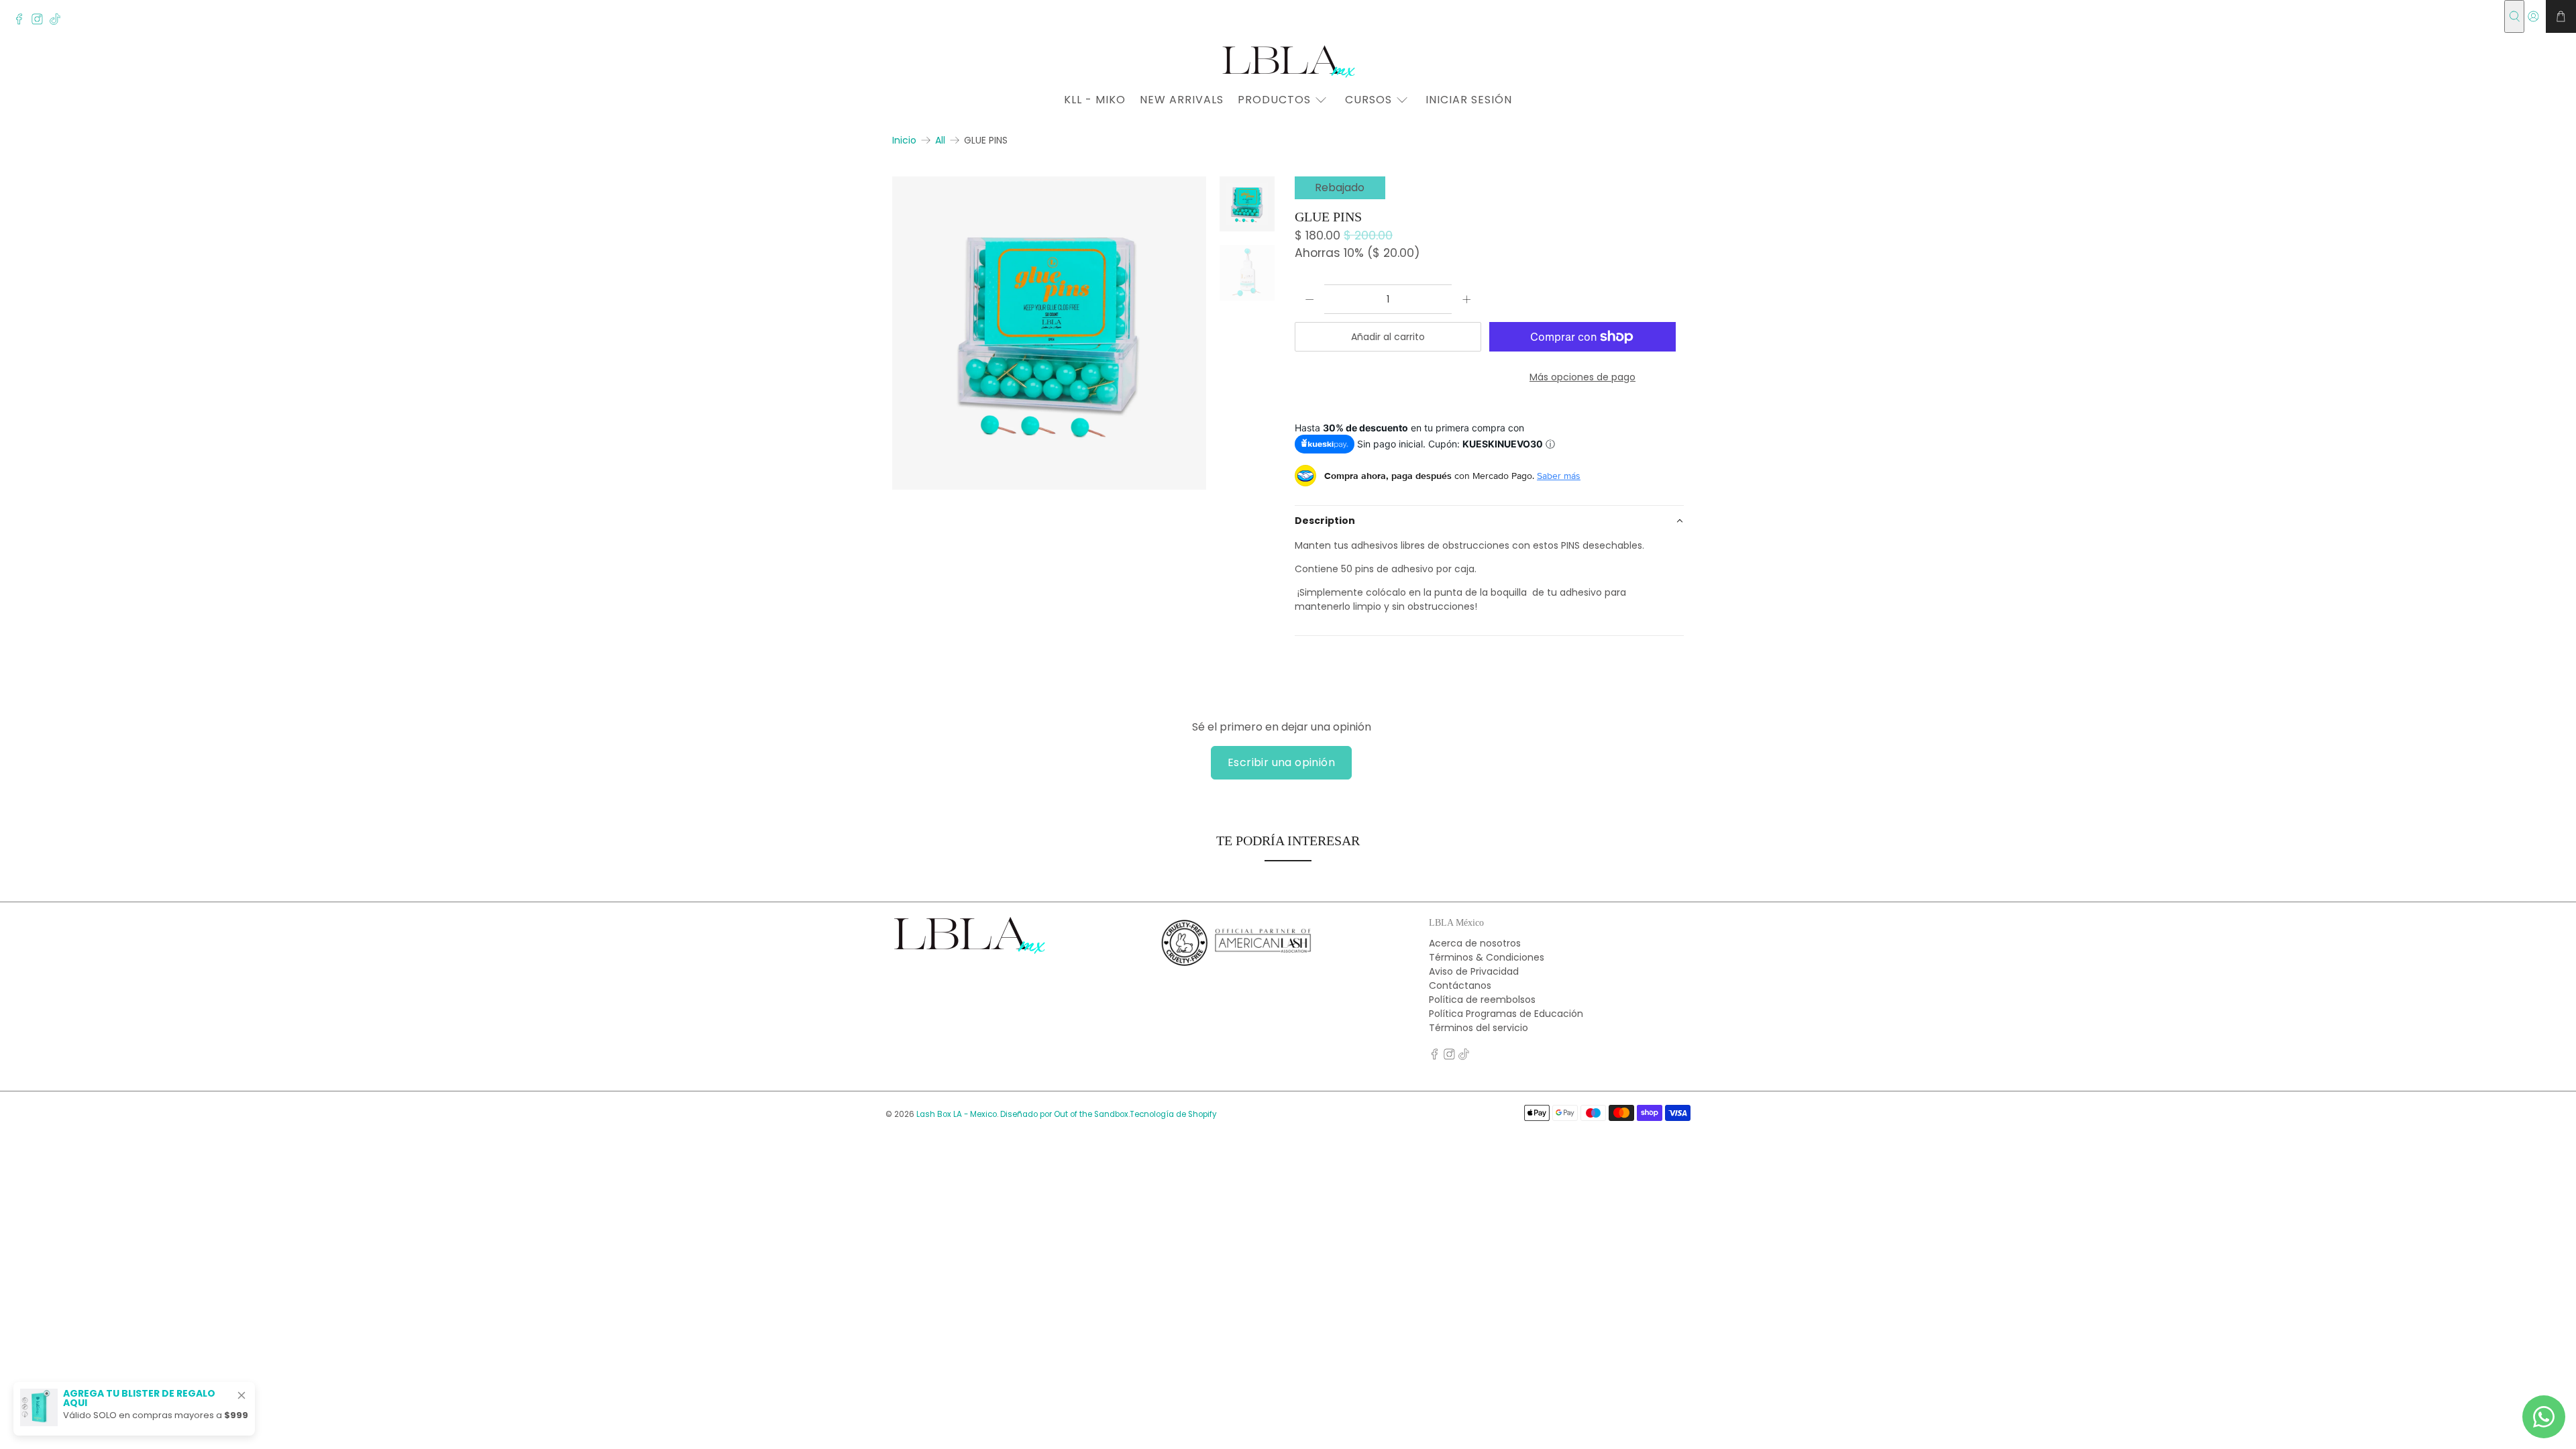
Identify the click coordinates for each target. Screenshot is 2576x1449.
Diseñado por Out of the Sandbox (1064, 1114)
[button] (1489, 521)
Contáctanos (1460, 985)
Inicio (904, 140)
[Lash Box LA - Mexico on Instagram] (41, 21)
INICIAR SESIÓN (1469, 100)
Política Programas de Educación (1506, 1014)
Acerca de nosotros (1475, 943)
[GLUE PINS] (1049, 333)
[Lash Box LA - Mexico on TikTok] (59, 21)
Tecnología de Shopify (1173, 1114)
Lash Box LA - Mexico (957, 1114)
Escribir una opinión (1281, 762)
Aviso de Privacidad (1474, 971)
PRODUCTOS (1274, 100)
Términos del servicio (1479, 1028)
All (940, 140)
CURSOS (1368, 100)
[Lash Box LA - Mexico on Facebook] (22, 21)
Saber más (1559, 476)
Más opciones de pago (1582, 377)
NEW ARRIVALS (1182, 100)
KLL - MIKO (1095, 100)
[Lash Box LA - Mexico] (1288, 61)
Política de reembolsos (1482, 1000)
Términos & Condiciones (1487, 957)
